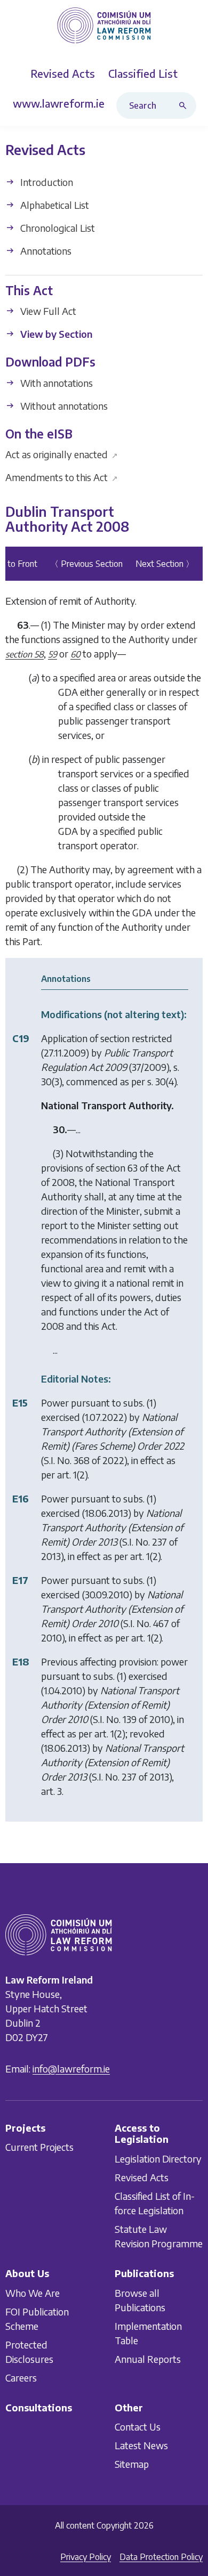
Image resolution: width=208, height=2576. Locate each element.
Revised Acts (142, 2177)
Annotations (45, 251)
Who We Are (33, 2292)
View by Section (55, 334)
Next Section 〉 (165, 564)
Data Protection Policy (161, 2557)
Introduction (46, 182)
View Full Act (47, 311)
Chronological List (57, 228)
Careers (21, 2377)
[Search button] (185, 105)
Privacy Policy (86, 2557)
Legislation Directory (158, 2159)
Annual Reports (148, 2358)
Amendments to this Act (62, 477)
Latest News (141, 2445)
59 (53, 654)
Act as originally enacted (62, 454)
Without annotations (63, 406)
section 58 (25, 654)
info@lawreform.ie (71, 2069)
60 (75, 654)
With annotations (55, 383)
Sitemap (132, 2464)
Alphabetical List (54, 205)
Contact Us (138, 2427)
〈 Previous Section (86, 564)
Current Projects (39, 2147)
